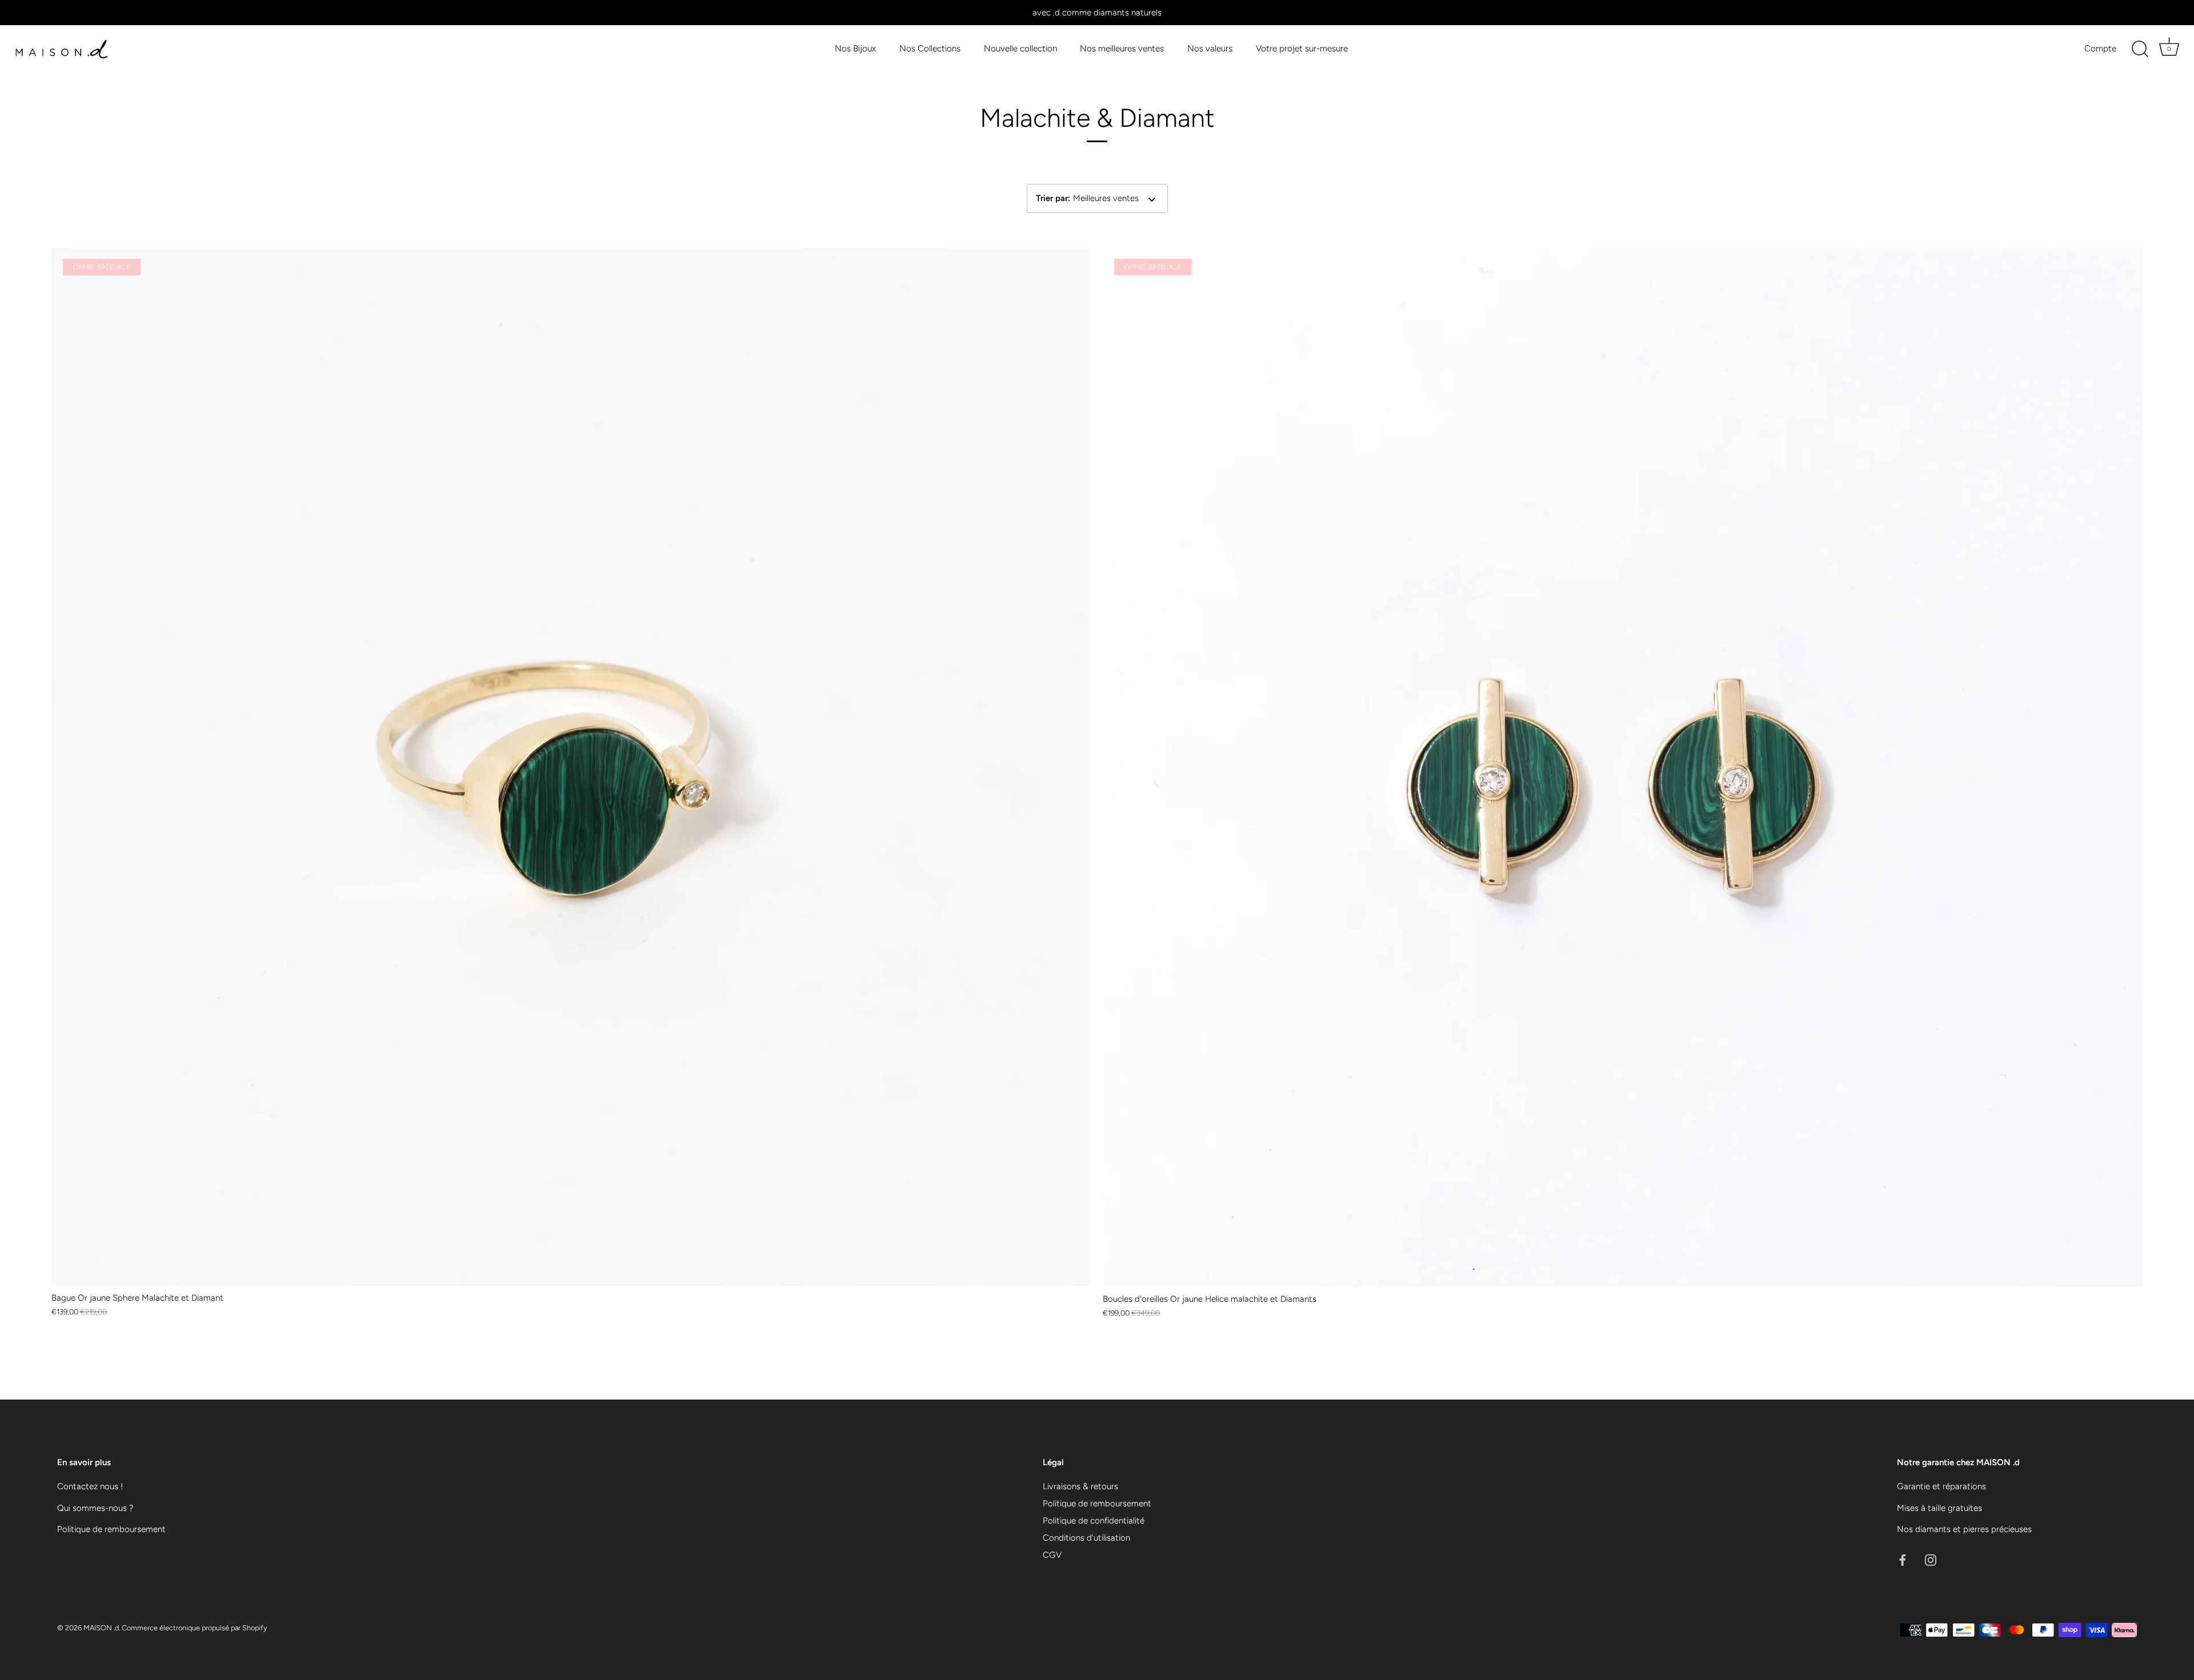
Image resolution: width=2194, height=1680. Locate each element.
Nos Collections (930, 48)
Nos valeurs (1210, 48)
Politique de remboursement (111, 1529)
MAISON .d (101, 1628)
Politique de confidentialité (1094, 1521)
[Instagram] (1931, 1559)
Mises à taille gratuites (1939, 1508)
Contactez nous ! (90, 1486)
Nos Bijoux (855, 48)
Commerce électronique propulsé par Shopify (194, 1628)
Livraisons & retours (1080, 1486)
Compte (2100, 48)
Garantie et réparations (1941, 1486)
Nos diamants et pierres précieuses (1964, 1529)
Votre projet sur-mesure (1302, 48)
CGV (1052, 1555)
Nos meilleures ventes (1122, 48)
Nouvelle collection (1020, 48)
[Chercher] (2140, 49)
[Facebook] (1903, 1559)
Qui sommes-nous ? (95, 1508)
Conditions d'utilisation (1086, 1538)
